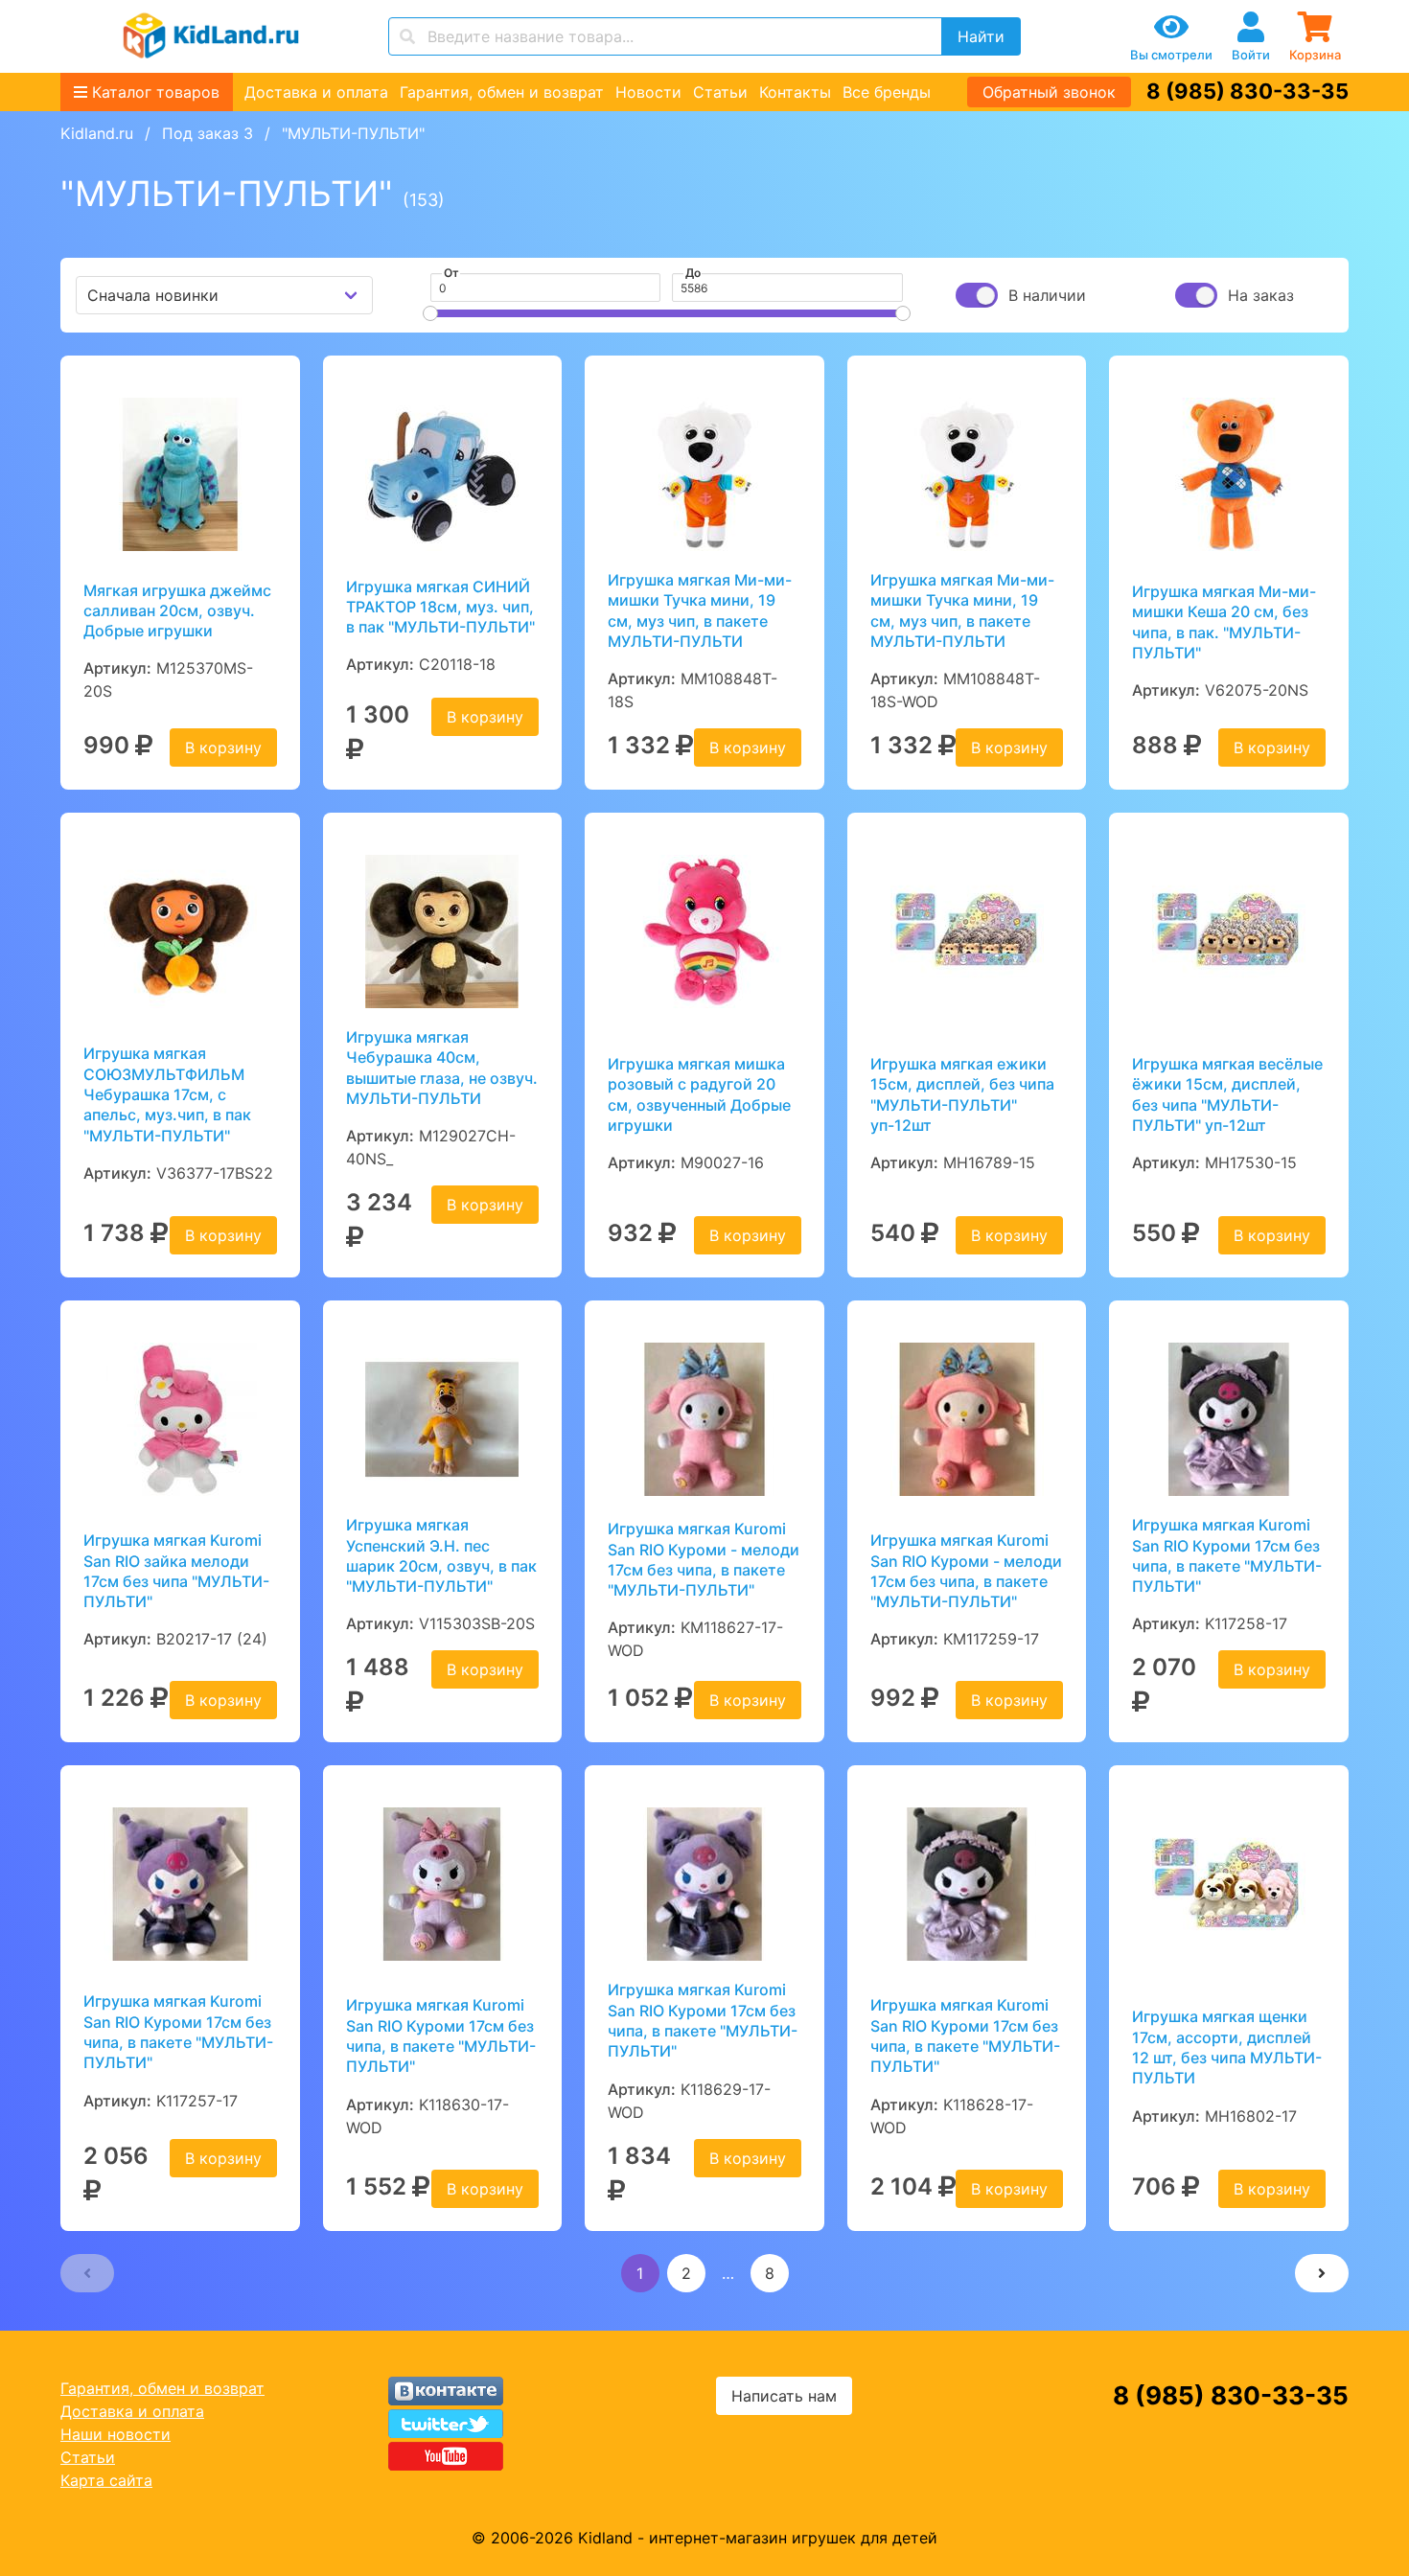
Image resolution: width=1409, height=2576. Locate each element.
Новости (648, 92)
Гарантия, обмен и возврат (502, 92)
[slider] (430, 313)
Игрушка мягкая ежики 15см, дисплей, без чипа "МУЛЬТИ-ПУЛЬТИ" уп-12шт (962, 1094)
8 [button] (770, 2273)
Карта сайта (106, 2480)
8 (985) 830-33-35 (1247, 91)
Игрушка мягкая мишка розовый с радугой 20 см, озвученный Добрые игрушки (699, 1094)
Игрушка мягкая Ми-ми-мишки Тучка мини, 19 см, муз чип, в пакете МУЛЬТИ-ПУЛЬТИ (700, 610)
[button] (87, 2273)
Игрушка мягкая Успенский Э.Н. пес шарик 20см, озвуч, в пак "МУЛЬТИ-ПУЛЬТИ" (441, 1555)
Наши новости (115, 2434)
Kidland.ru (97, 133)
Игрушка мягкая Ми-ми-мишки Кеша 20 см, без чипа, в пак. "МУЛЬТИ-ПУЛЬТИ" (1224, 622)
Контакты (795, 92)
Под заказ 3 (208, 133)
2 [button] (686, 2273)
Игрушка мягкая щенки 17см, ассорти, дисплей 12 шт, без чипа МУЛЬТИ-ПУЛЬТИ (1227, 2047)
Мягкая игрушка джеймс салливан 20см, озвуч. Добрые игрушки (177, 611)
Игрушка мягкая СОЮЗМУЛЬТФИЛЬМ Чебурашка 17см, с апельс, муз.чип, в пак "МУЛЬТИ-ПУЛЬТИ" (167, 1094)
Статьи (720, 92)
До (693, 273)
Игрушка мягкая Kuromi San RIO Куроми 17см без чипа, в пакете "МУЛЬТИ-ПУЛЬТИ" (1227, 1555)
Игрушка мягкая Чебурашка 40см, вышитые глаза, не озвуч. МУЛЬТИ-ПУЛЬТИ (442, 1068)
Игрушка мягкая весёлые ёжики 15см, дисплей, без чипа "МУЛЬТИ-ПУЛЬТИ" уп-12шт (1227, 1094)
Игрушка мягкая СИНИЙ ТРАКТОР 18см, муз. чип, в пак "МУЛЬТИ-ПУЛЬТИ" (440, 607)
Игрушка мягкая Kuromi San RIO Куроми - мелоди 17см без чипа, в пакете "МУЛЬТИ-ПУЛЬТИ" (704, 1559)
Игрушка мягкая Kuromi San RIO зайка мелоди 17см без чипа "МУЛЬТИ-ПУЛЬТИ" (176, 1571)
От (451, 273)
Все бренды (887, 92)
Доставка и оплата (316, 92)
